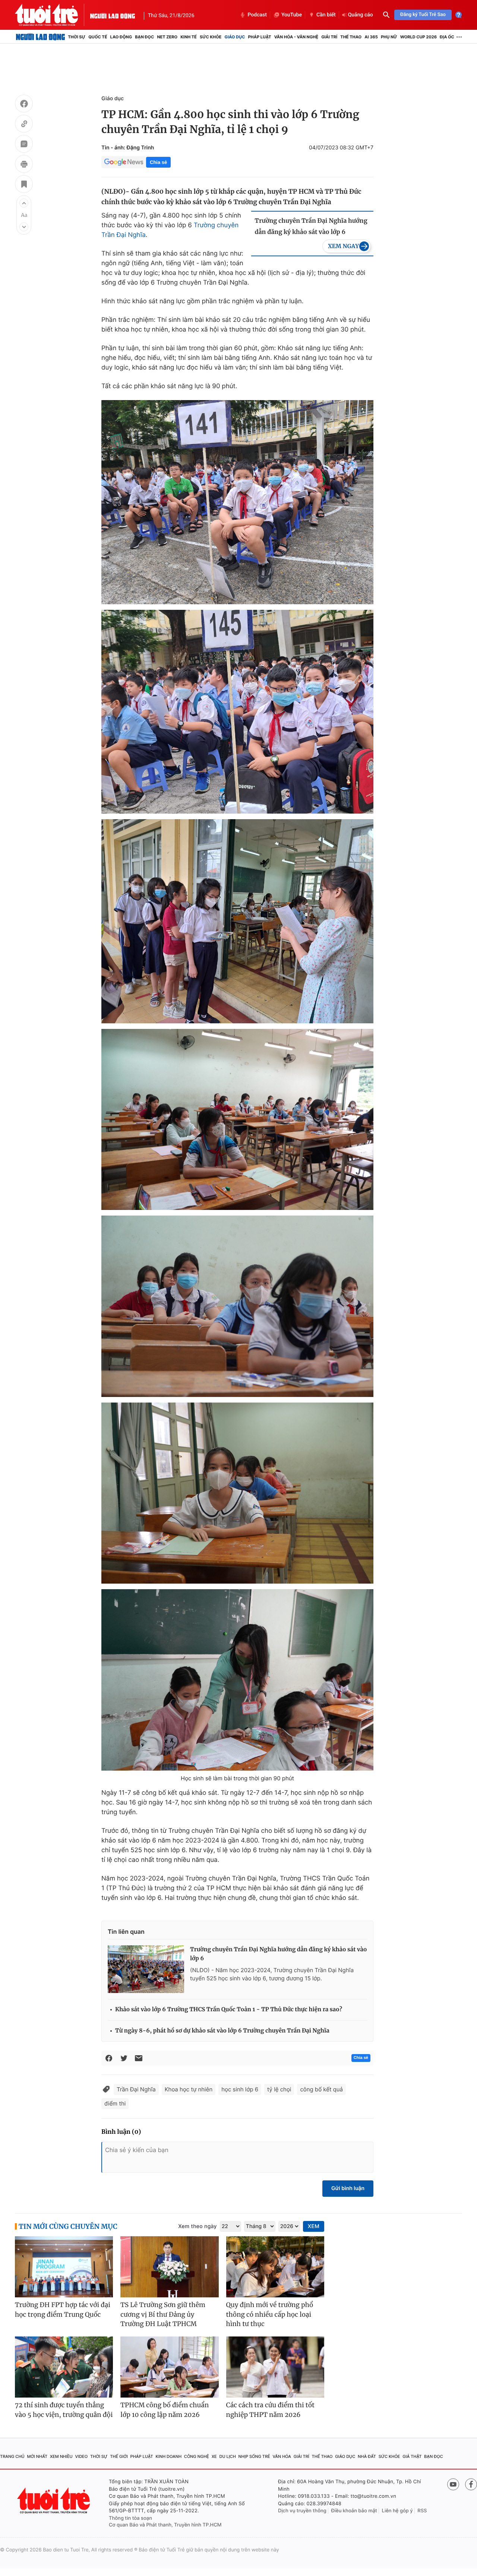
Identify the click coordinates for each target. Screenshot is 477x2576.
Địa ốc (447, 37)
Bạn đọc (144, 37)
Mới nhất (37, 2456)
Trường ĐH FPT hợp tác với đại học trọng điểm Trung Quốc (63, 2310)
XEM (314, 2226)
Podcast (257, 15)
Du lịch (227, 2456)
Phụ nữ (389, 37)
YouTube (292, 15)
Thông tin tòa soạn (130, 2518)
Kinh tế (189, 37)
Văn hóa (282, 2456)
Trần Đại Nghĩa (136, 2089)
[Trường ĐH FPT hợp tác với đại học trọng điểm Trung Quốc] (64, 2267)
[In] (24, 165)
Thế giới (119, 2456)
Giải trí (329, 37)
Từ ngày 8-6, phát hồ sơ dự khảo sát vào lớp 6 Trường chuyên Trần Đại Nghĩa (222, 2031)
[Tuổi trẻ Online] (54, 2501)
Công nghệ (197, 2456)
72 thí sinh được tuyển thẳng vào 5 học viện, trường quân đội (64, 2410)
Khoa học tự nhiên (189, 2089)
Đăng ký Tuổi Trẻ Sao (423, 15)
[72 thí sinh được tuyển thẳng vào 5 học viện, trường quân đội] (64, 2367)
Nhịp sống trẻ (254, 2456)
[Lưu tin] (24, 185)
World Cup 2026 (418, 37)
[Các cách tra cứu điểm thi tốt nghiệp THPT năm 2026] (275, 2367)
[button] (24, 203)
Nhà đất (367, 2456)
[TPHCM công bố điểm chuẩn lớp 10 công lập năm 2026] (169, 2367)
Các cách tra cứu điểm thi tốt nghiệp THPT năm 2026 (270, 2410)
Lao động (121, 37)
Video (81, 2456)
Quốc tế (98, 37)
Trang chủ (12, 2456)
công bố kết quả (321, 2089)
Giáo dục (235, 37)
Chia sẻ (158, 162)
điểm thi (115, 2103)
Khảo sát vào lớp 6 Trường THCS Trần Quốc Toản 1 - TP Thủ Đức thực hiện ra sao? (229, 2010)
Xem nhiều (61, 2456)
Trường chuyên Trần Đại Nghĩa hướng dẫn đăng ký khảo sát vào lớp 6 (311, 226)
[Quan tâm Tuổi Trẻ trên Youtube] (453, 2484)
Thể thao (351, 37)
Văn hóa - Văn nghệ (296, 37)
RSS (422, 2511)
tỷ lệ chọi (279, 2089)
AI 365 (371, 37)
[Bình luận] (24, 145)
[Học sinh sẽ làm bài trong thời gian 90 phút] (237, 1680)
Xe (214, 2456)
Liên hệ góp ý (397, 2511)
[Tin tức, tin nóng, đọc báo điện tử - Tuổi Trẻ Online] (53, 15)
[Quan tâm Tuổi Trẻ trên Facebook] (471, 2484)
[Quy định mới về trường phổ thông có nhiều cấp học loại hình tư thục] (275, 2267)
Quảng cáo (361, 15)
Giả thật (412, 2456)
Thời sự (77, 37)
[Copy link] (24, 125)
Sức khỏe (211, 37)
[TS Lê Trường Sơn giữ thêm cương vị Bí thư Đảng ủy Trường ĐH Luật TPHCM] (169, 2267)
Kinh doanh (168, 2456)
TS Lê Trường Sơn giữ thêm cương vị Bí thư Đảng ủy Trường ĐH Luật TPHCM (163, 2314)
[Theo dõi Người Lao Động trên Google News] (124, 162)
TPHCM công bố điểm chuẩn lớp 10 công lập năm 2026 (165, 2410)
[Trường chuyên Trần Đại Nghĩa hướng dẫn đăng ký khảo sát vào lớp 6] (146, 1969)
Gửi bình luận (348, 2188)
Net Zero (167, 37)
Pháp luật (259, 37)
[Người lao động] (113, 15)
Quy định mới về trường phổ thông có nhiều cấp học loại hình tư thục (270, 2314)
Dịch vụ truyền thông (302, 2511)
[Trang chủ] (40, 37)
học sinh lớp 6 (240, 2089)
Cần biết (326, 15)
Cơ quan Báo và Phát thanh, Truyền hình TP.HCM (165, 2525)
